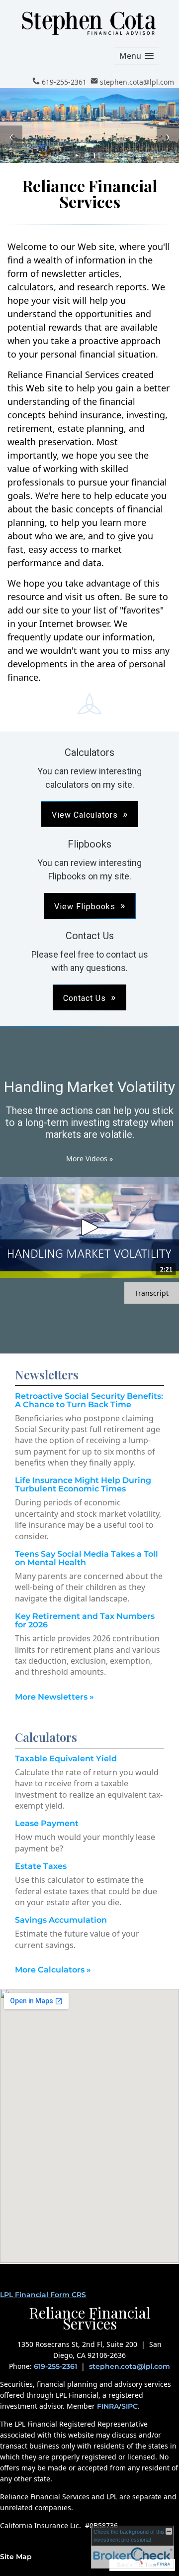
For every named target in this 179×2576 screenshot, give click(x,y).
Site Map (16, 2557)
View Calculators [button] (85, 815)
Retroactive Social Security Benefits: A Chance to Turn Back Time (89, 1400)
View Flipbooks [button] (85, 907)
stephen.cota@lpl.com (130, 2366)
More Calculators (53, 1970)
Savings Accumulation (61, 1920)
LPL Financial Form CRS (43, 2295)
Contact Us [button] (85, 998)
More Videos (89, 1159)
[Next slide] (168, 137)
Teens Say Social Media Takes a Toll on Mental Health (87, 1558)
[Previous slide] (11, 137)
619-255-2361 (55, 2366)
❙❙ (97, 155)
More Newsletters (54, 1697)
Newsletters (47, 1374)
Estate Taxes (41, 1866)
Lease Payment (47, 1823)
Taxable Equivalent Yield (66, 1759)
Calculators (46, 1737)
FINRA (108, 2406)
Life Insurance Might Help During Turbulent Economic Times (83, 1484)
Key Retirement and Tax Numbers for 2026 (85, 1620)
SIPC (130, 2406)
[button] (136, 56)
